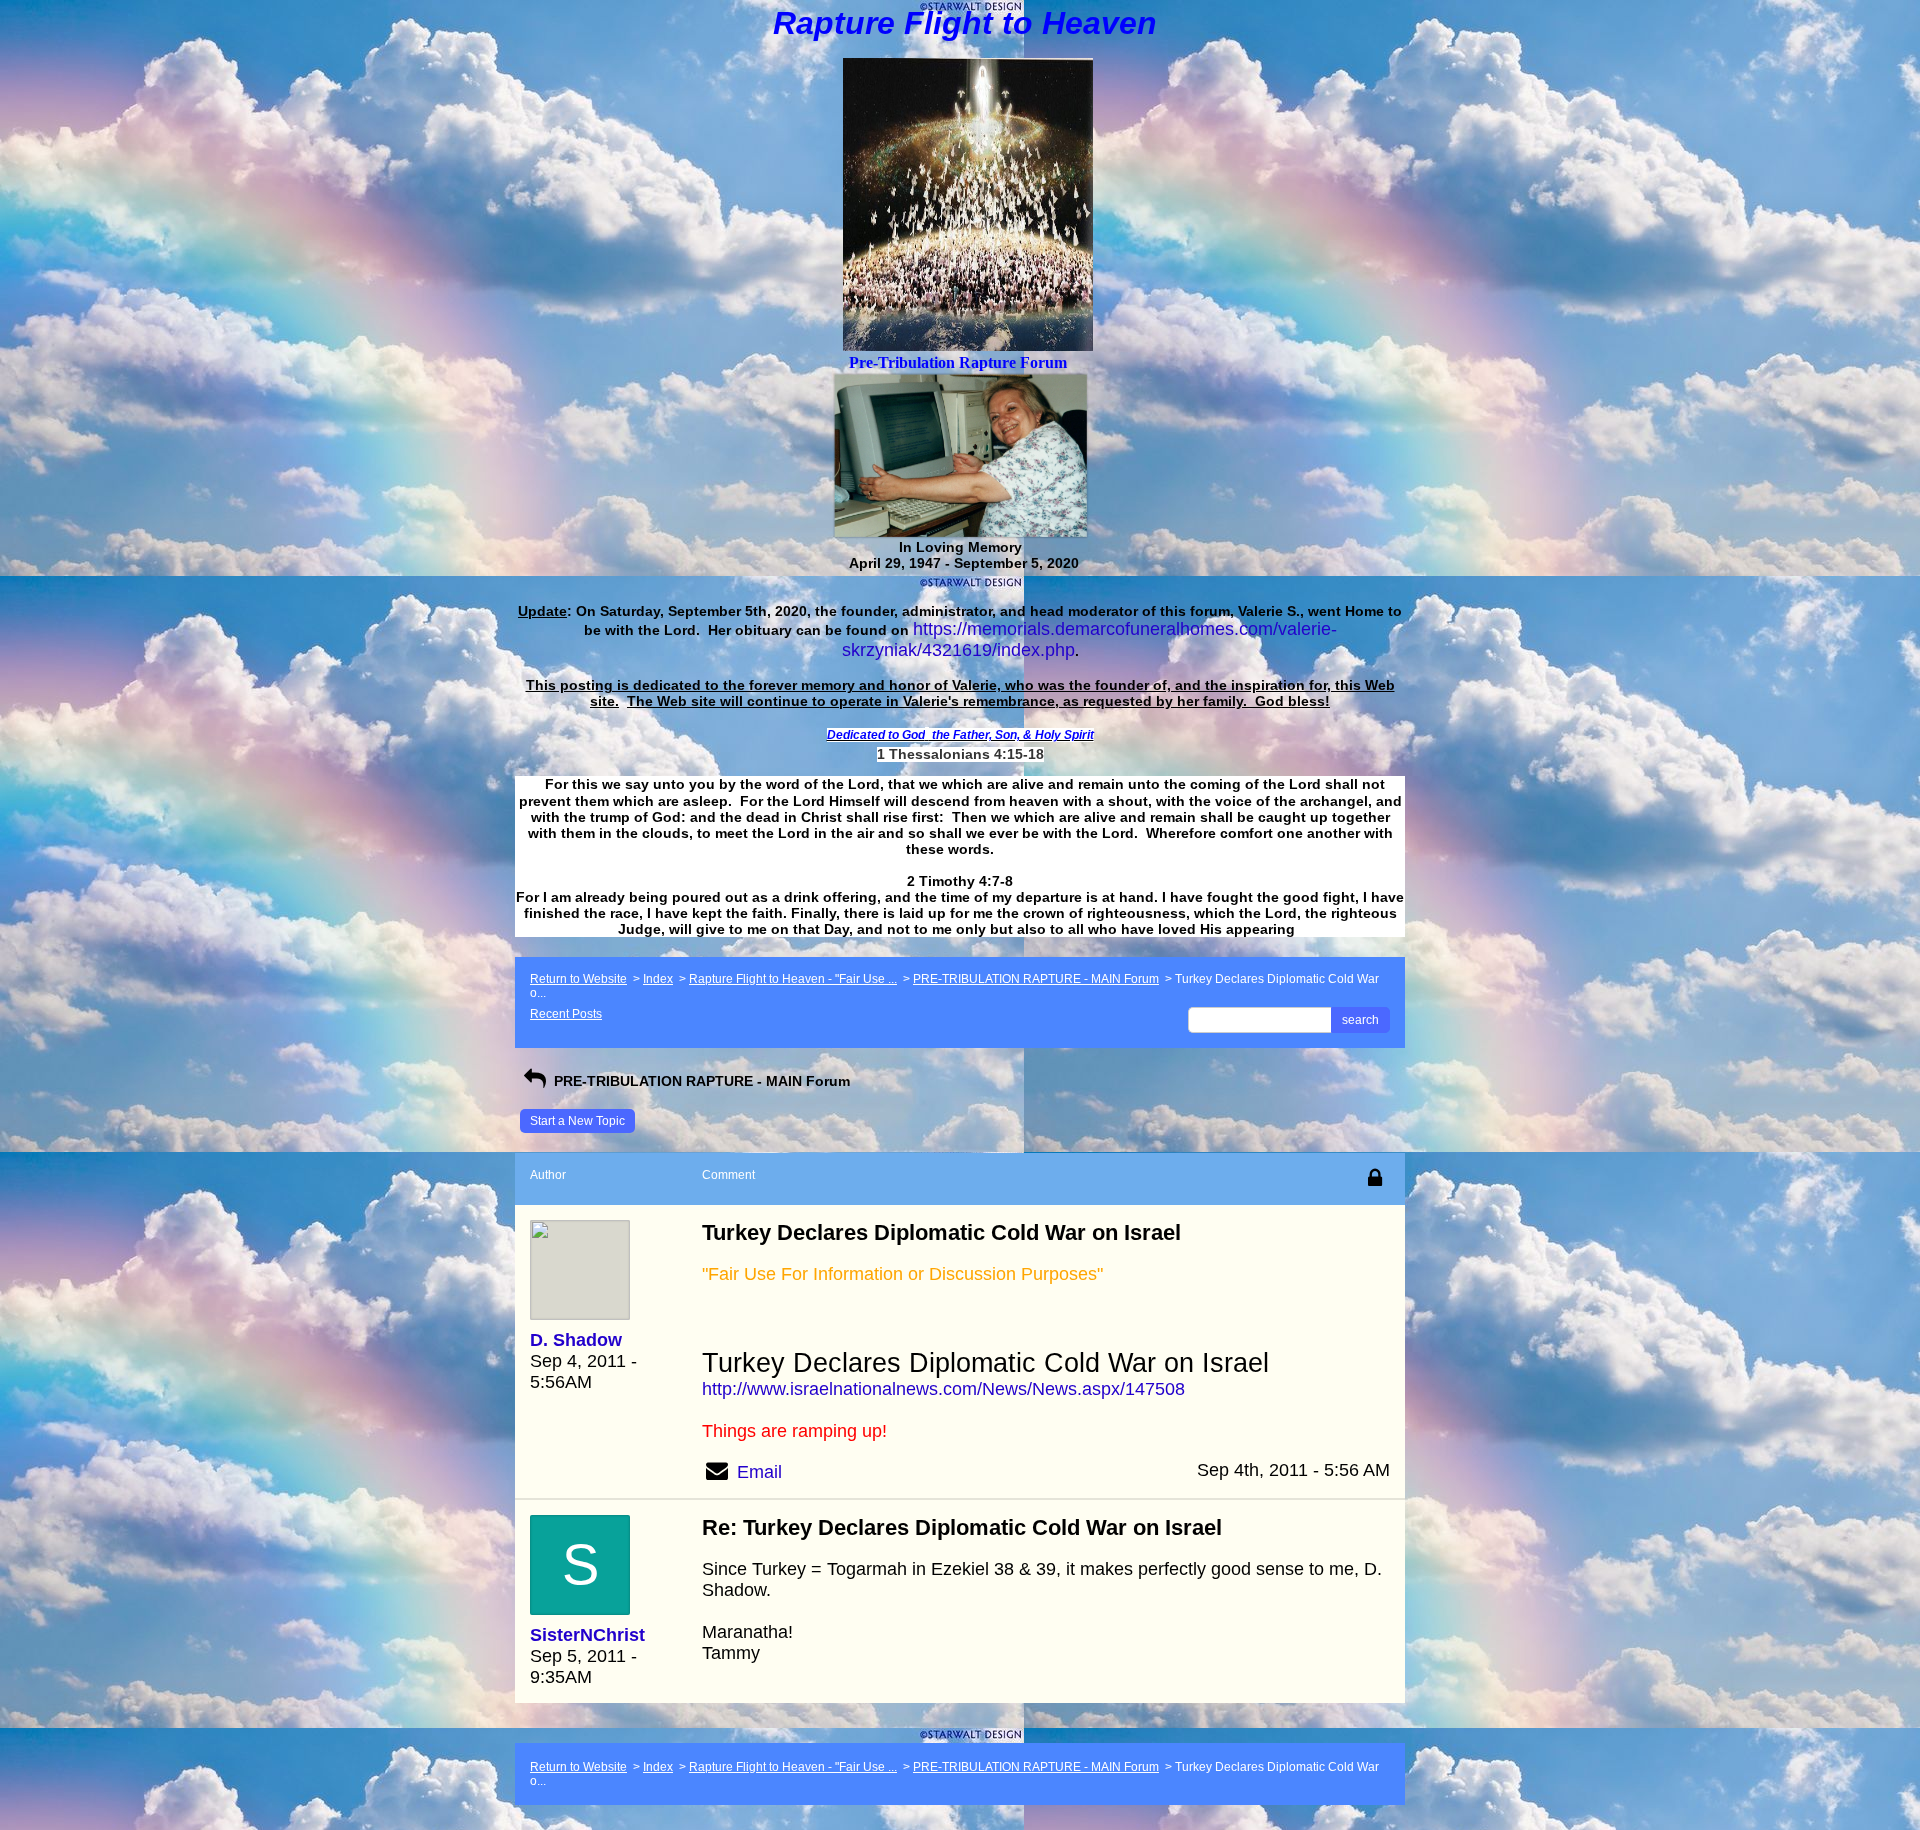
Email (759, 1472)
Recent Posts (566, 1014)
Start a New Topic (577, 1121)
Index (658, 979)
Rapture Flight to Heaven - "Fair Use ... (793, 979)
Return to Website (578, 979)
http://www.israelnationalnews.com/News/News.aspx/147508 (943, 1389)
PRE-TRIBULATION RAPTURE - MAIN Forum (1036, 979)
